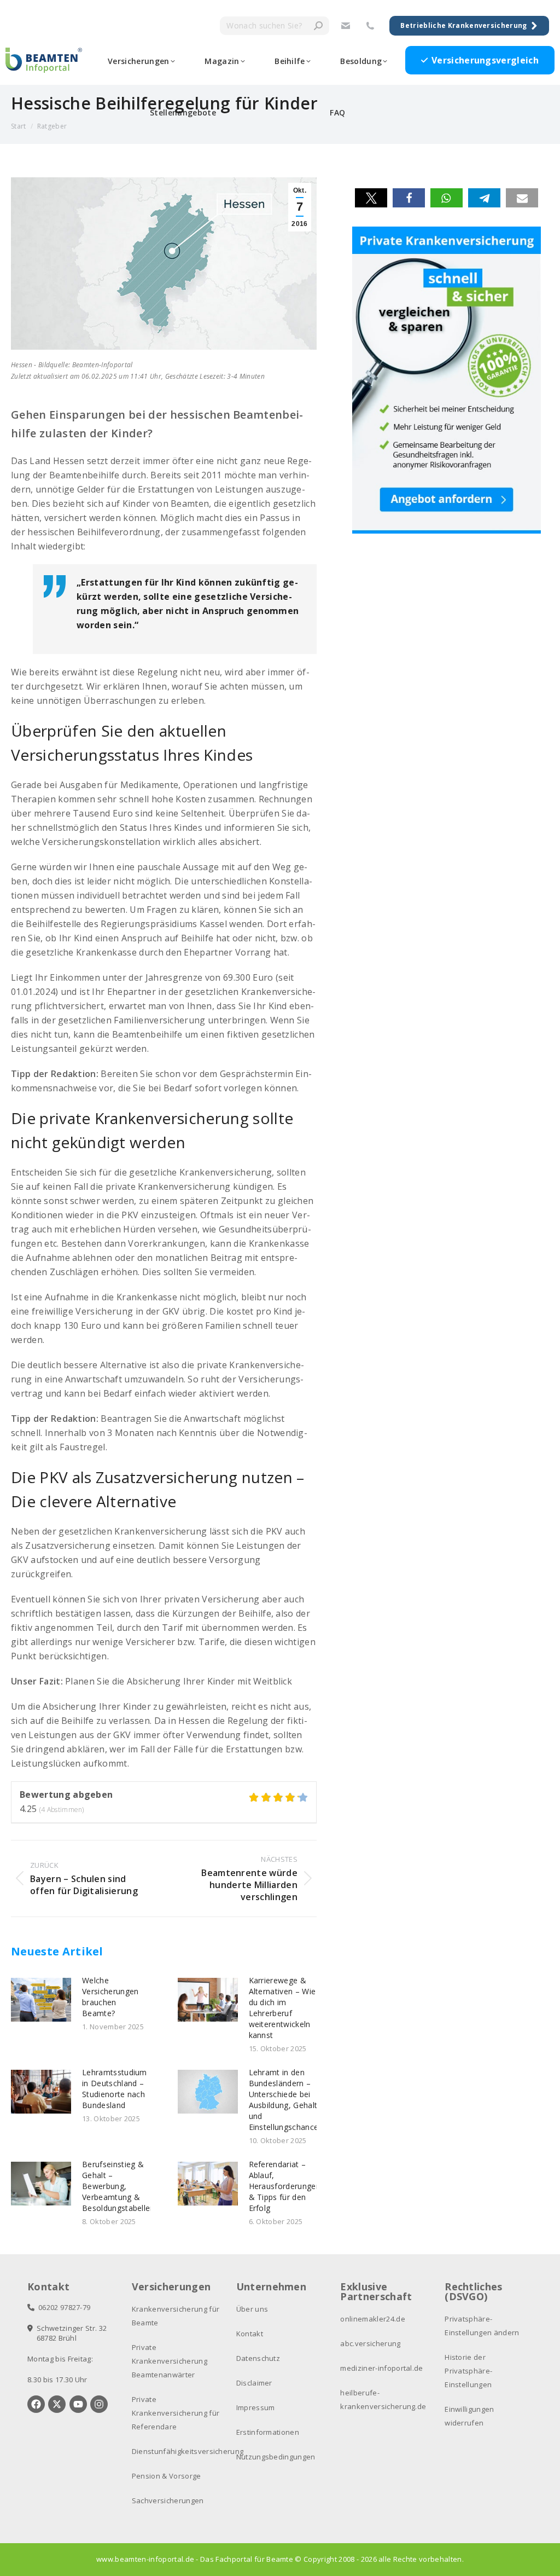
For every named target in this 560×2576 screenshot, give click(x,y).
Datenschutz (258, 2358)
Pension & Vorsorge (167, 2476)
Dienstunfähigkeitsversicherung (188, 2451)
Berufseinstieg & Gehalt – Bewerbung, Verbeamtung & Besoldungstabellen (118, 2186)
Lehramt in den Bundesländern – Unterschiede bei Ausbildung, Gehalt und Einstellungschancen (286, 2100)
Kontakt (250, 2334)
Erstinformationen (268, 2432)
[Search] (318, 26)
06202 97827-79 (62, 2307)
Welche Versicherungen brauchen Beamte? (110, 1997)
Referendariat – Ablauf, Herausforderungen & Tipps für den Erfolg (285, 2186)
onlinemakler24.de (372, 2319)
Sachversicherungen (168, 2500)
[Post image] (41, 2000)
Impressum (256, 2407)
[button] (371, 198)
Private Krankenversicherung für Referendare (176, 2413)
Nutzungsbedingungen (276, 2457)
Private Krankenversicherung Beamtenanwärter (170, 2361)
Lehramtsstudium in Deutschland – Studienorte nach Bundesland (115, 2089)
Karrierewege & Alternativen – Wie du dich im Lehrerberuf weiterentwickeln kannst (282, 2008)
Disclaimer (254, 2383)
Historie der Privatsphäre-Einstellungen (468, 2371)
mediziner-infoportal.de (381, 2368)
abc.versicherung (370, 2343)
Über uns (252, 2309)
